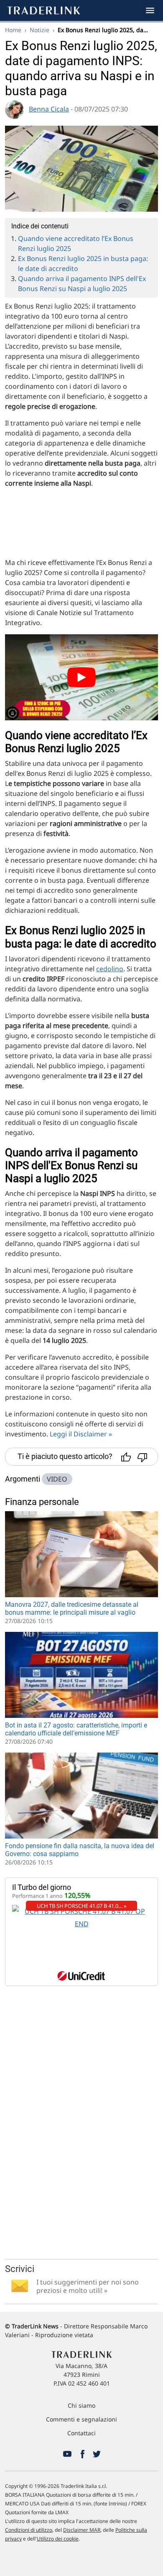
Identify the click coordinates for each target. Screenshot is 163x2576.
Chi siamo (81, 2405)
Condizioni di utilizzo (29, 2530)
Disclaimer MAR (82, 2530)
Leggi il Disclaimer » (81, 1434)
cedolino (110, 969)
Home (13, 30)
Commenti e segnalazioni (81, 2419)
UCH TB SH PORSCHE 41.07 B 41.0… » (82, 1906)
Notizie (39, 30)
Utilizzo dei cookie (58, 2539)
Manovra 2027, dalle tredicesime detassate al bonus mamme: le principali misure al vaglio (72, 1608)
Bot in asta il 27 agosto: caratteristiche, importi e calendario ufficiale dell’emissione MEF (76, 1729)
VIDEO (57, 1479)
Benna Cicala (49, 109)
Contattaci (81, 2433)
